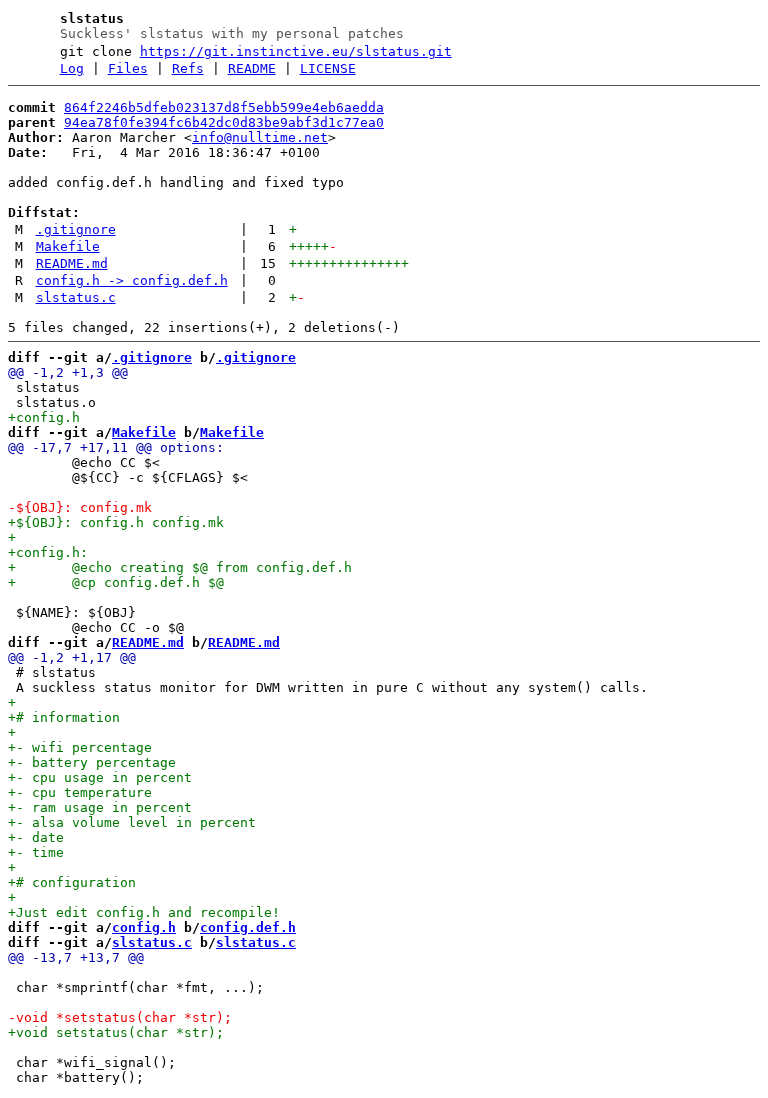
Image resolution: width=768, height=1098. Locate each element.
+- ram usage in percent (100, 807)
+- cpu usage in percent (100, 777)
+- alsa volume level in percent (132, 822)
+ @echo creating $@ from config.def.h (180, 567)
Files (128, 68)
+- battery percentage (92, 762)
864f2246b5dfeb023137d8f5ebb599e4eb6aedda (224, 107)
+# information (64, 717)
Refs (188, 68)
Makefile (68, 246)
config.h (144, 927)
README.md (72, 263)
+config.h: (48, 552)
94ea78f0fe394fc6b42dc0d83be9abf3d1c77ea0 (224, 122)
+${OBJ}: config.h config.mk (116, 522)
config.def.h (248, 927)
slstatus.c (76, 297)
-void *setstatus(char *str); (120, 1017)
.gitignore (76, 229)
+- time (36, 852)
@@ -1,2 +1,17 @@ (72, 657)
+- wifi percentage (80, 747)
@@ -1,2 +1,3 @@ (68, 372)
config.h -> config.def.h (132, 280)
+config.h (44, 417)
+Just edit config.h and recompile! (144, 912)
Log (72, 68)
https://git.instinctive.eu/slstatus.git (296, 51)
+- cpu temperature (80, 792)
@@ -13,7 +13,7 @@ (76, 957)
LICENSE (328, 68)
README (252, 68)
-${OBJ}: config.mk (80, 507)
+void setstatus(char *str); (116, 1032)
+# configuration (72, 882)
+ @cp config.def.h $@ (116, 582)
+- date (36, 837)
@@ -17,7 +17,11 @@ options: (116, 447)
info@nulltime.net (260, 137)
